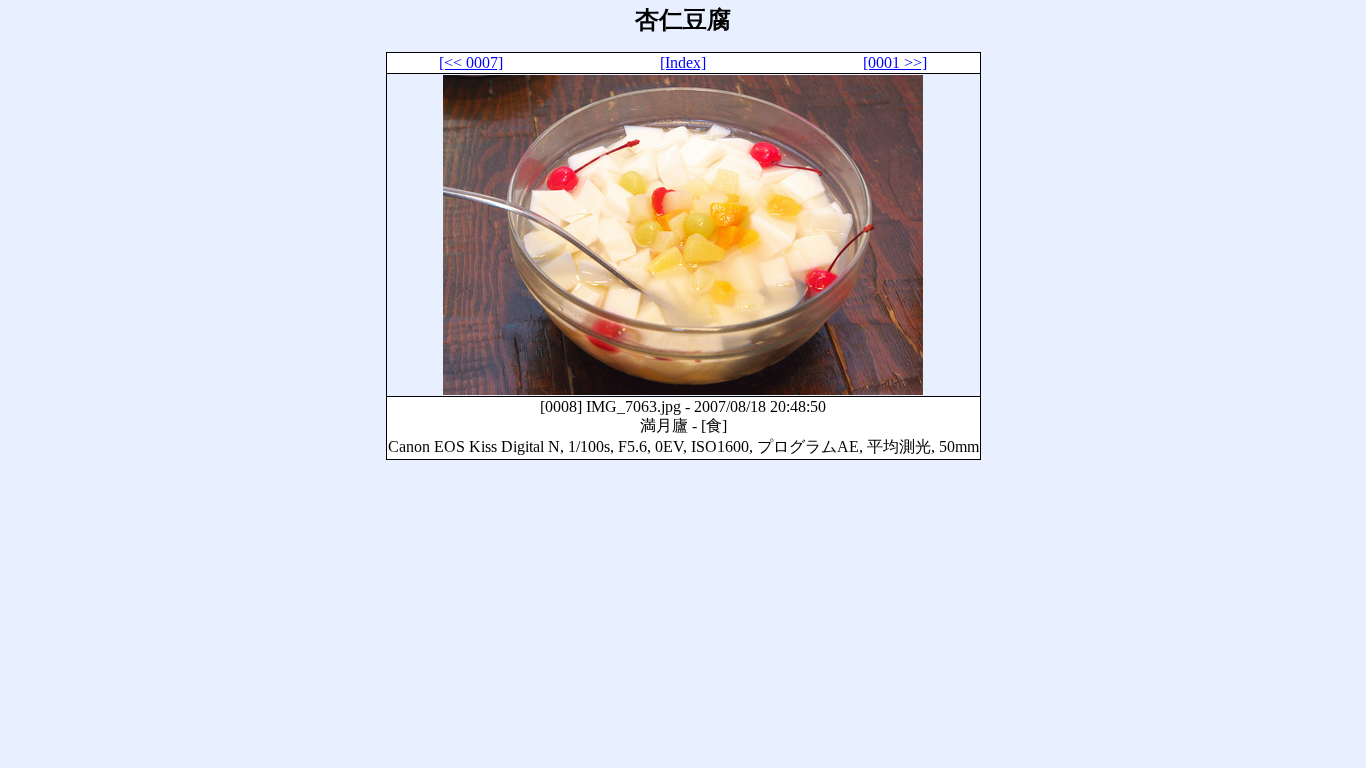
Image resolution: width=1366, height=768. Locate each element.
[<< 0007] (471, 62)
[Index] (683, 62)
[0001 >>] (895, 62)
